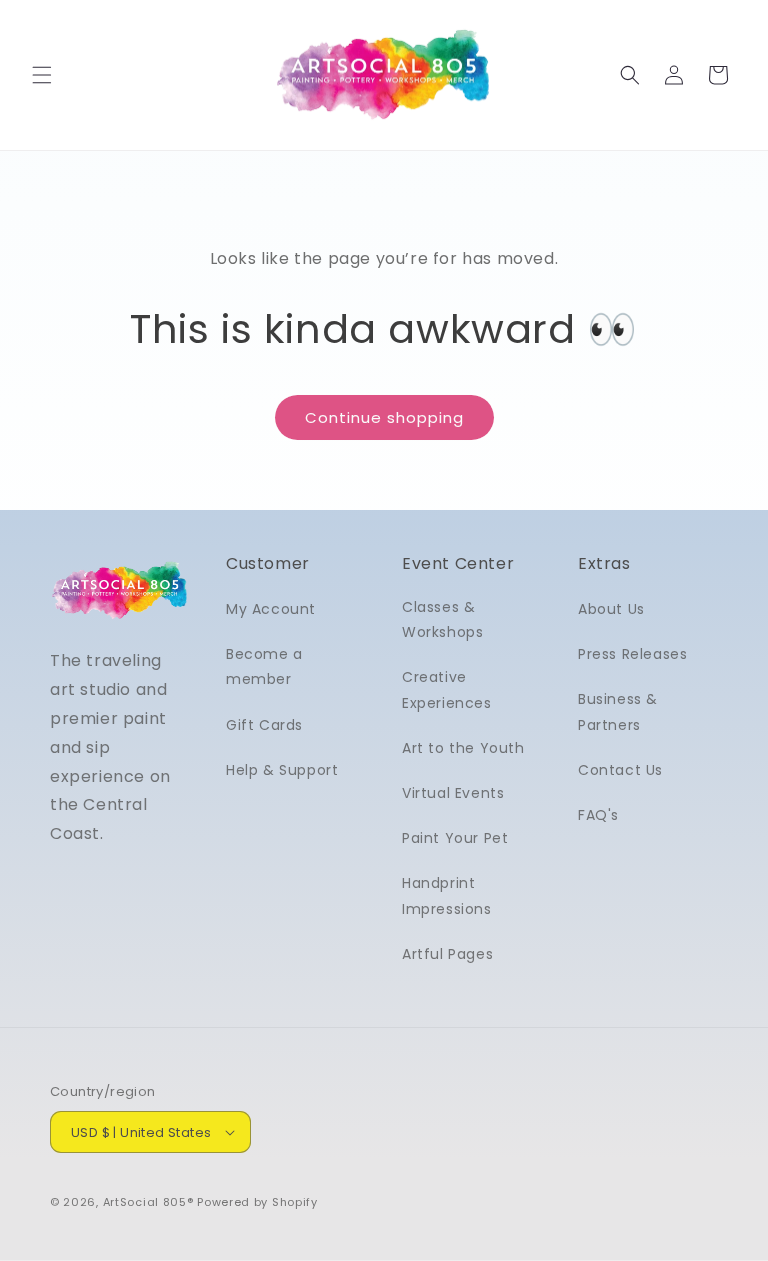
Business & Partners (618, 711)
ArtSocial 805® (148, 1202)
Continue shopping (384, 417)
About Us (611, 609)
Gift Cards (264, 725)
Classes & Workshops (442, 619)
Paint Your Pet (455, 838)
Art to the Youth (463, 748)
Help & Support (282, 770)
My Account (271, 609)
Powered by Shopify (257, 1202)
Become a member (264, 666)
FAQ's (598, 815)
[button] (42, 75)
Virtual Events (453, 793)
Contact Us (620, 770)
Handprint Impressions (447, 895)
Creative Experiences (447, 689)
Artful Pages (447, 954)
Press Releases (632, 654)
